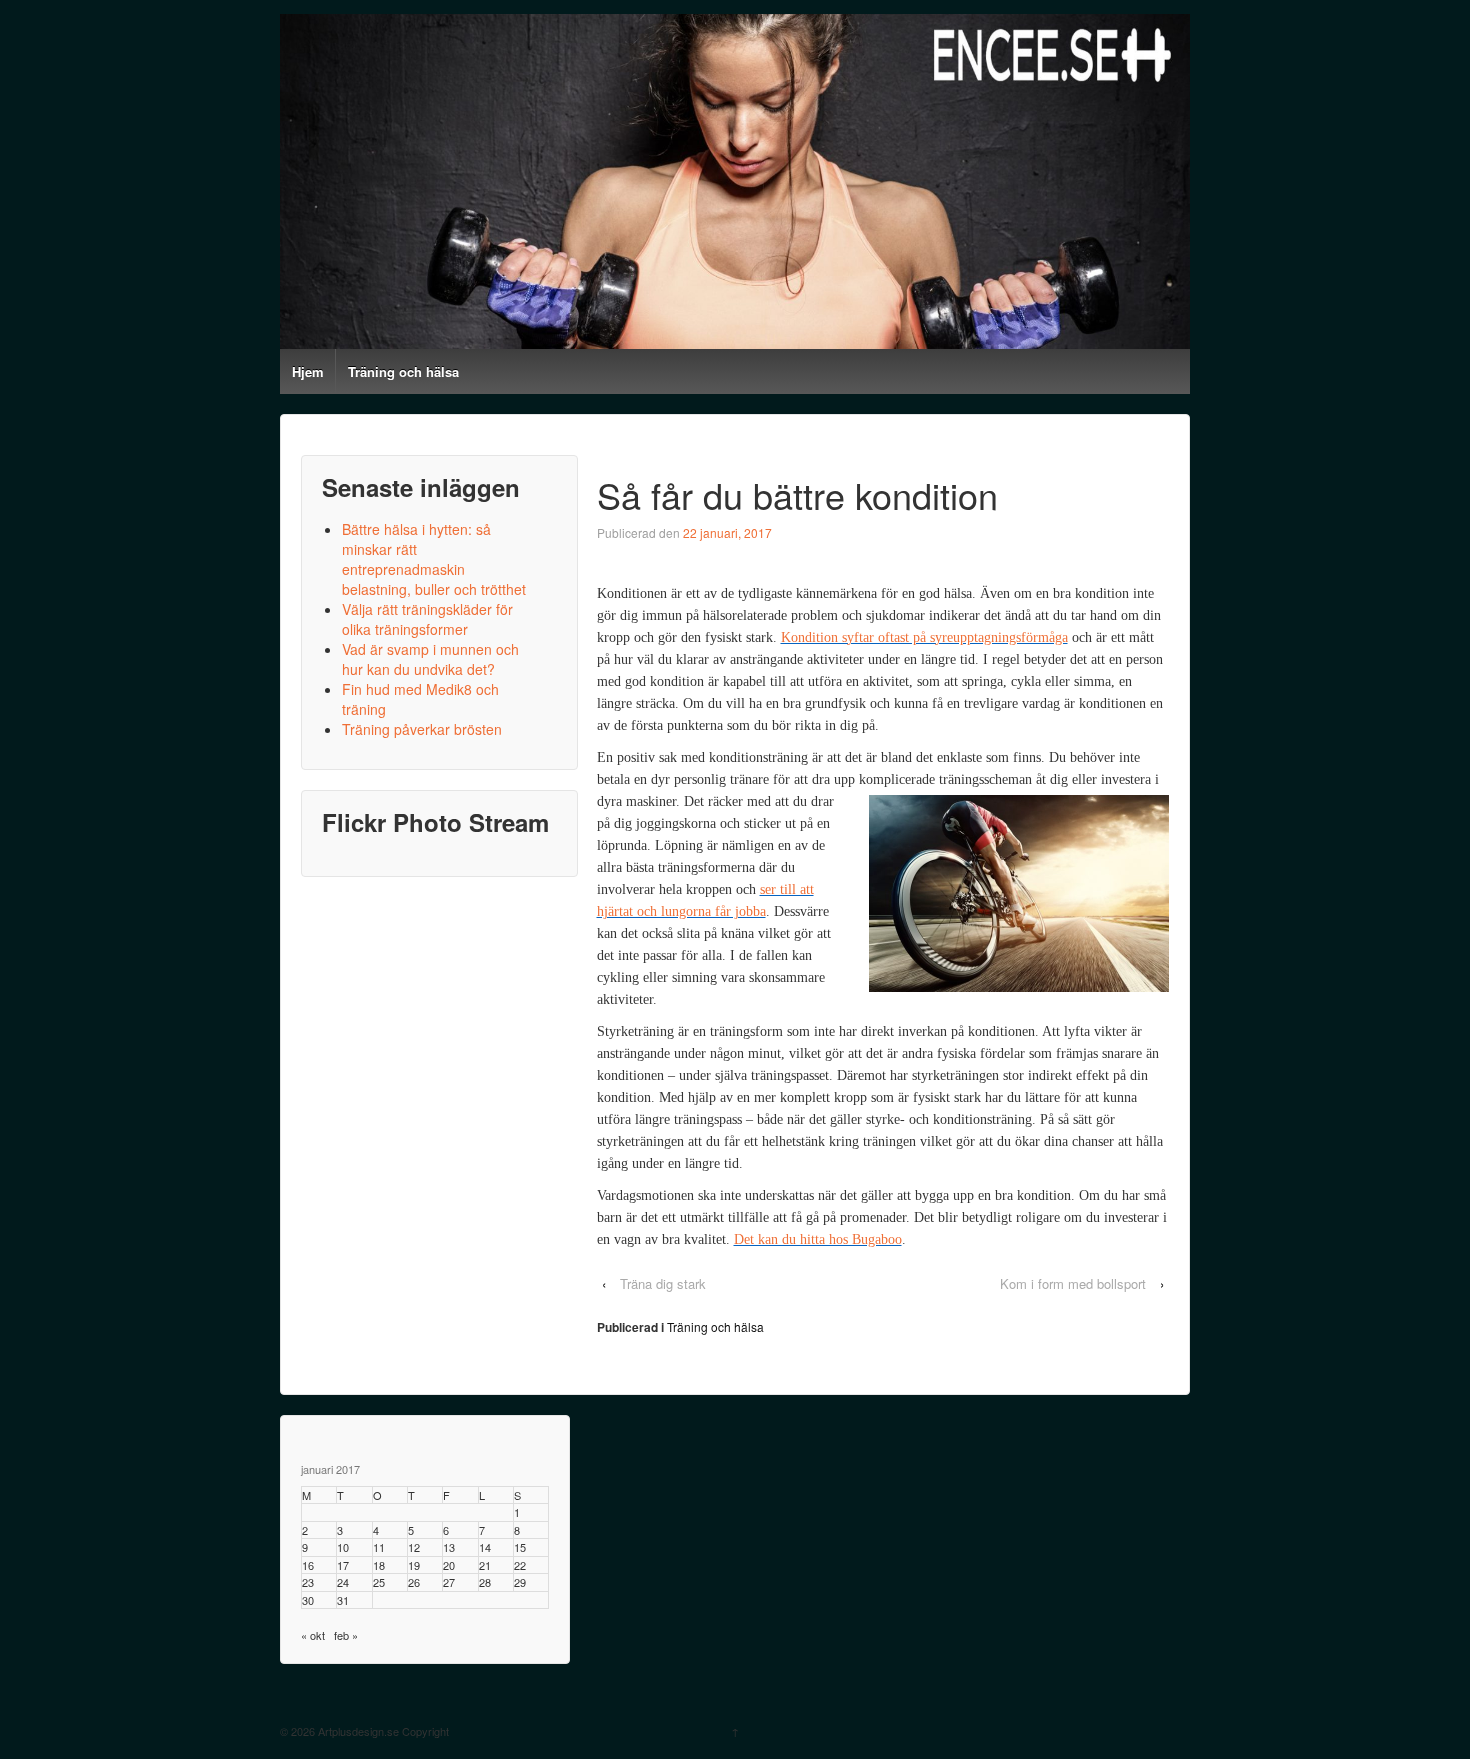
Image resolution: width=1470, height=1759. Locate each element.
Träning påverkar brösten (422, 729)
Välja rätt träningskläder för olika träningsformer (427, 619)
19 (414, 1565)
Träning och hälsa (403, 371)
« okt (313, 1635)
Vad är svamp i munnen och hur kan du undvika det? (430, 659)
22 (520, 1565)
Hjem (308, 371)
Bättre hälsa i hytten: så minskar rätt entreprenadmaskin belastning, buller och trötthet (434, 559)
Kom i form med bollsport (1073, 1283)
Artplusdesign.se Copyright (382, 1731)
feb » (346, 1635)
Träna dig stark (663, 1283)
